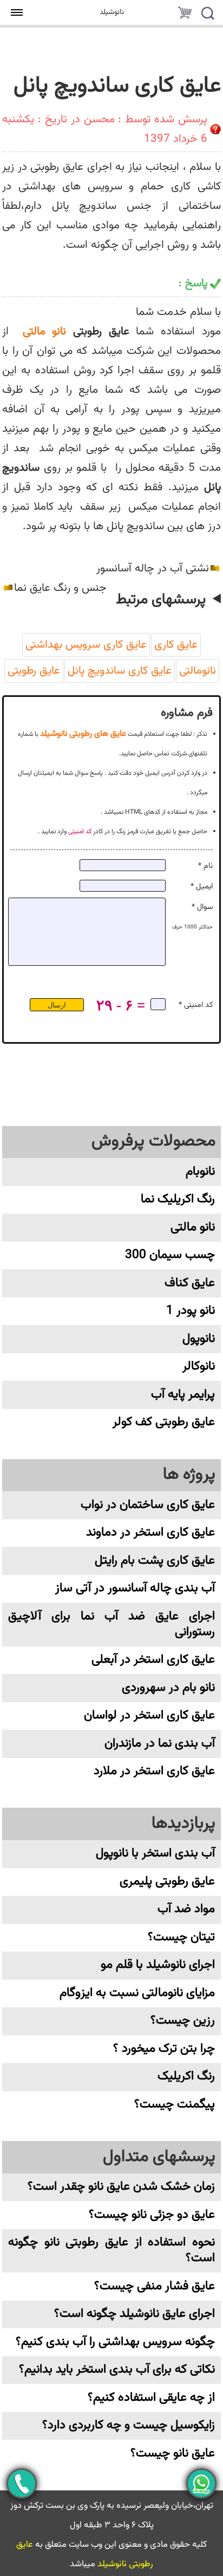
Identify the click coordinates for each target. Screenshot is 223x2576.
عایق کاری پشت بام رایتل (155, 1561)
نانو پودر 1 (191, 1311)
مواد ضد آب (186, 1909)
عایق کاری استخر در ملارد (154, 1771)
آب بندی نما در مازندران (160, 1744)
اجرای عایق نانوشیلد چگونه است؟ (135, 2314)
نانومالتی (198, 671)
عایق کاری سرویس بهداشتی (86, 645)
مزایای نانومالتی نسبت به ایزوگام (137, 1993)
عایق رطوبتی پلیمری (167, 1882)
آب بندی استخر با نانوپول (155, 1853)
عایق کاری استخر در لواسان (149, 1715)
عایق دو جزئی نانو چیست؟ (152, 2215)
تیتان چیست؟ (181, 1937)
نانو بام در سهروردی (168, 1688)
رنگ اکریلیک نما (178, 1199)
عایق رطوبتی (34, 671)
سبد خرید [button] (185, 15)
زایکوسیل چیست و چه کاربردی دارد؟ (129, 2425)
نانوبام (200, 1172)
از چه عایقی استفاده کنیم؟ (151, 2398)
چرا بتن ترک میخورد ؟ (164, 2049)
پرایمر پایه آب (183, 1395)
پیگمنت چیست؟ (175, 2104)
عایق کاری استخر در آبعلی (153, 1660)
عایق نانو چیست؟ (173, 2453)
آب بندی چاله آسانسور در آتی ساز (135, 1588)
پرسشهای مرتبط (161, 600)
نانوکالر (199, 1366)
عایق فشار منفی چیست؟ (155, 2286)
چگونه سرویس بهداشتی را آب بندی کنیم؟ (115, 2342)
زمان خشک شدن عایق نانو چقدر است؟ (121, 2187)
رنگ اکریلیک (186, 2076)
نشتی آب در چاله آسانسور (153, 569)
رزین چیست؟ (183, 2021)
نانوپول (199, 1339)
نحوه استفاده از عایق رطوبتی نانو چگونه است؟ (111, 2250)
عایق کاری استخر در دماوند (150, 1533)
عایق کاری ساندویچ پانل (120, 671)
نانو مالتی (45, 332)
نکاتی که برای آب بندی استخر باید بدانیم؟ (117, 2370)
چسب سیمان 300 (170, 1255)
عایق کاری (176, 645)
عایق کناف (190, 1283)
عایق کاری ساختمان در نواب (148, 1505)
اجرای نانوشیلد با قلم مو (158, 1965)
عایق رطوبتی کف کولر (164, 1422)
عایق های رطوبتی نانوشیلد (83, 734)
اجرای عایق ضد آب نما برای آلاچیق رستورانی (111, 1624)
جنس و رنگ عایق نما (60, 588)
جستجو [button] (207, 15)
